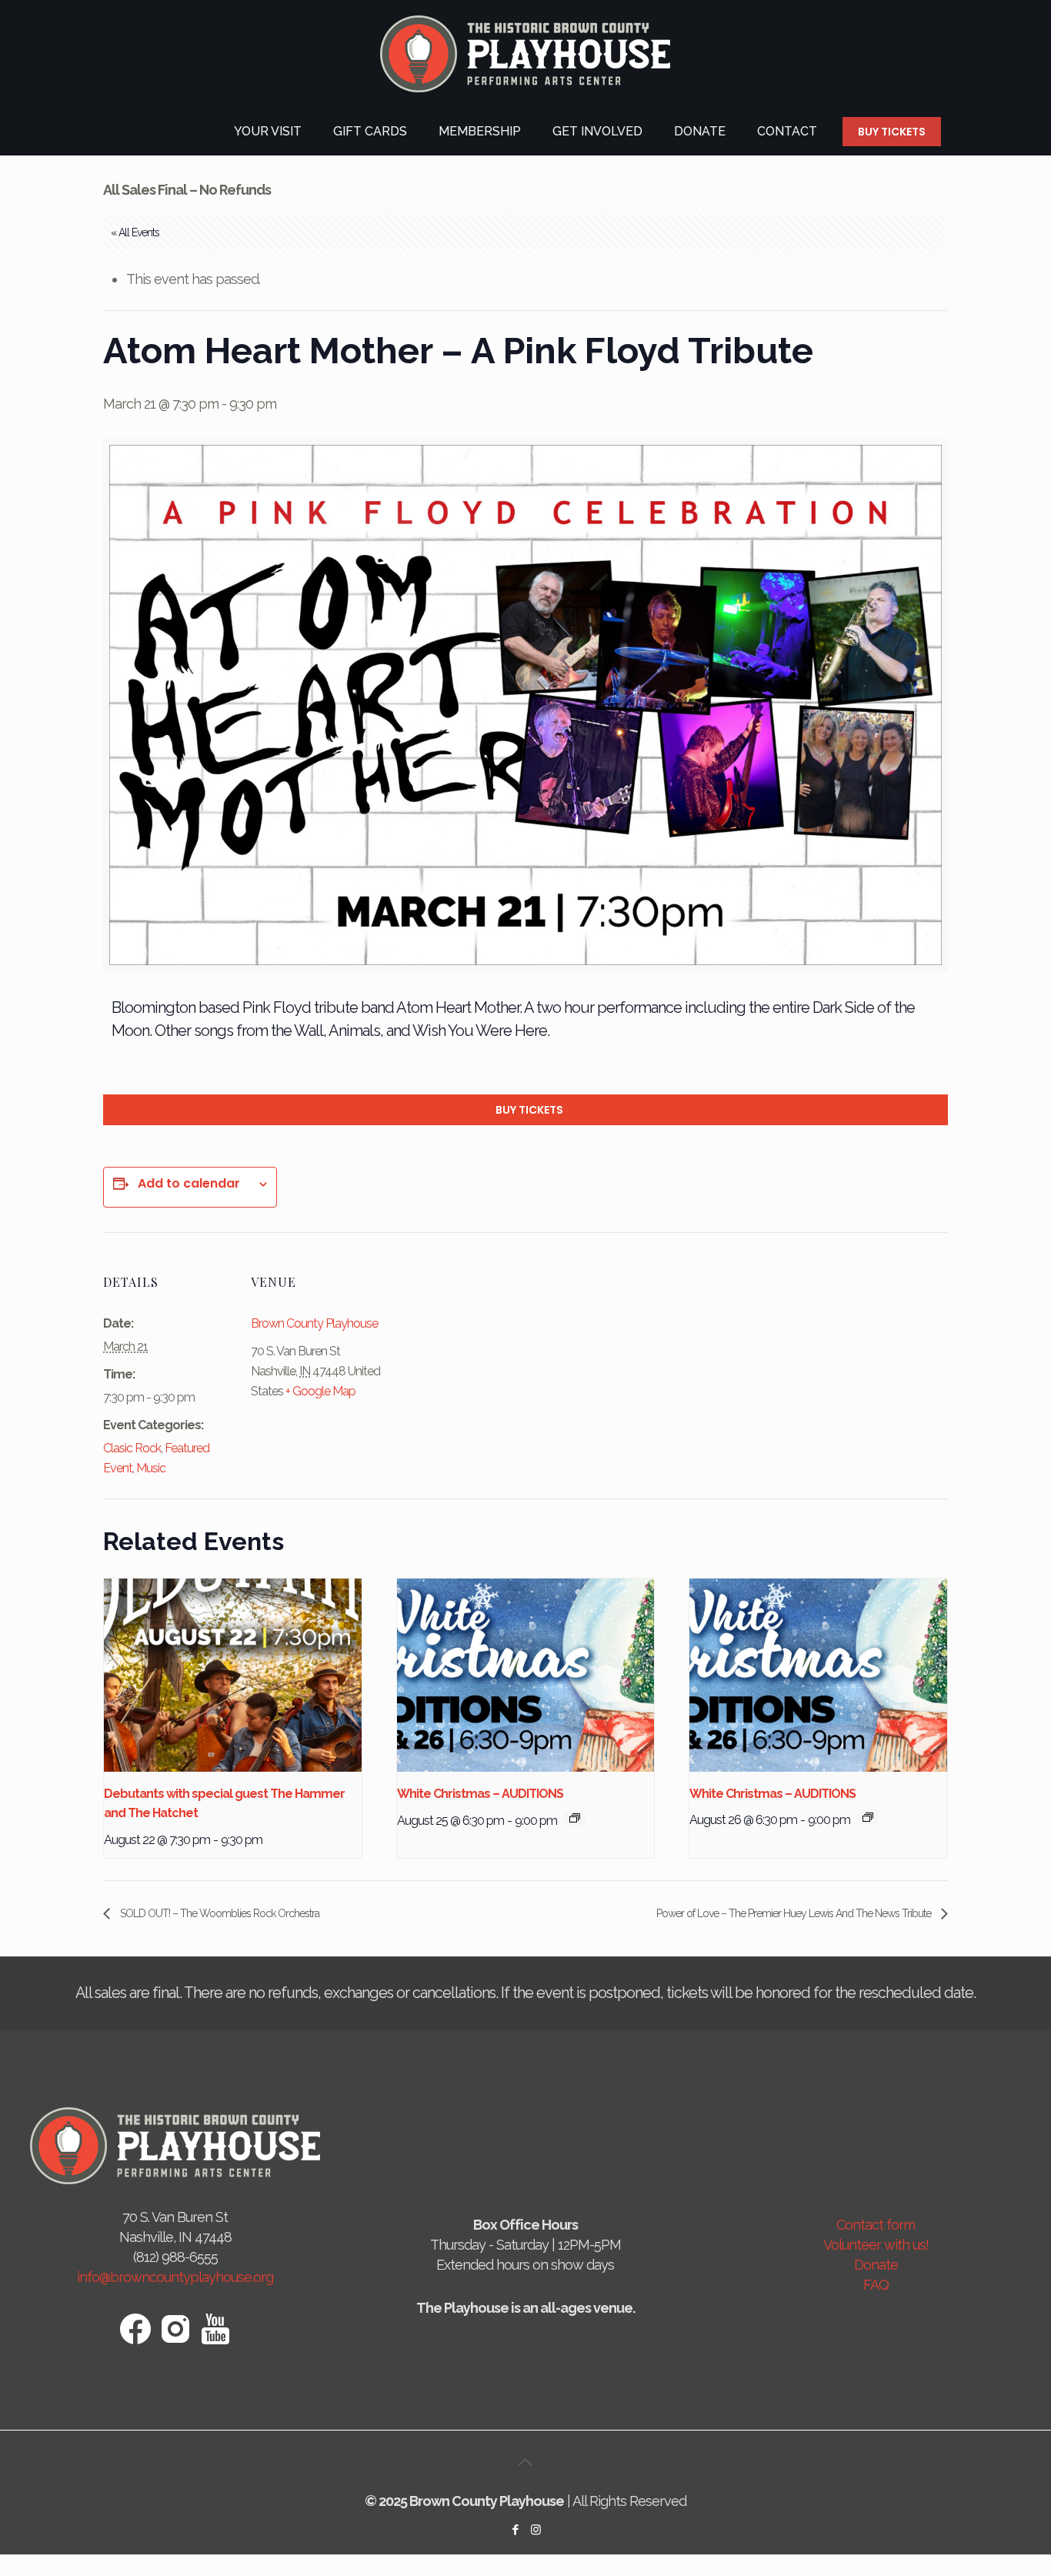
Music (151, 1468)
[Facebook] (515, 2530)
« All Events (135, 232)
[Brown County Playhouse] (525, 54)
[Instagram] (536, 2530)
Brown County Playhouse (314, 1323)
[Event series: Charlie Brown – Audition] (575, 1818)
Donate (876, 2265)
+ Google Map (320, 1391)
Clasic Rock (132, 1448)
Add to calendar (189, 1184)
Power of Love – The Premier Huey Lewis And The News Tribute (795, 1913)
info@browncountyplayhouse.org (175, 2277)
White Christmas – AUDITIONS (480, 1794)
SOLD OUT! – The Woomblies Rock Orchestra (219, 1913)
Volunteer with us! (876, 2245)
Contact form (876, 2225)
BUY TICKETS (892, 132)
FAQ (876, 2285)
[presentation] (233, 1675)
